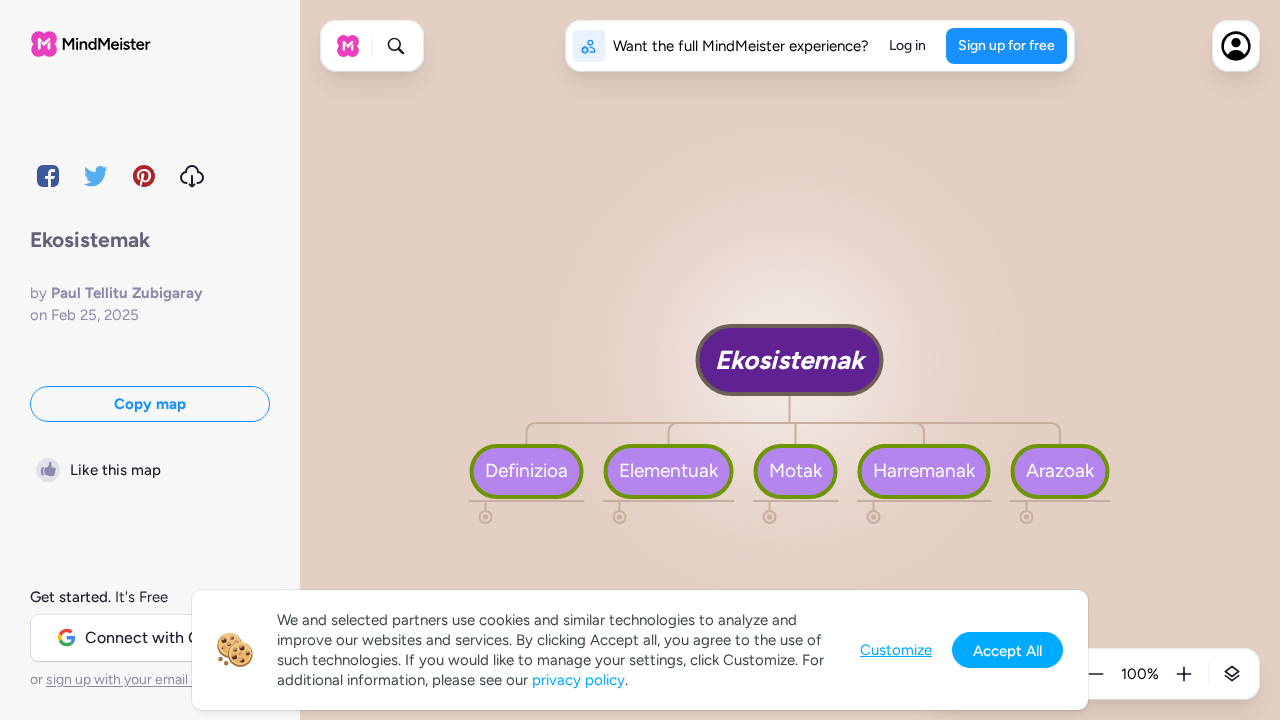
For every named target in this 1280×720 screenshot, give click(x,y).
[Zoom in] (1184, 674)
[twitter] (96, 176)
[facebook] (48, 176)
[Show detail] (1232, 674)
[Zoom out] (1096, 674)
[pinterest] (144, 176)
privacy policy (578, 680)
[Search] (396, 46)
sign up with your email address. (145, 679)
